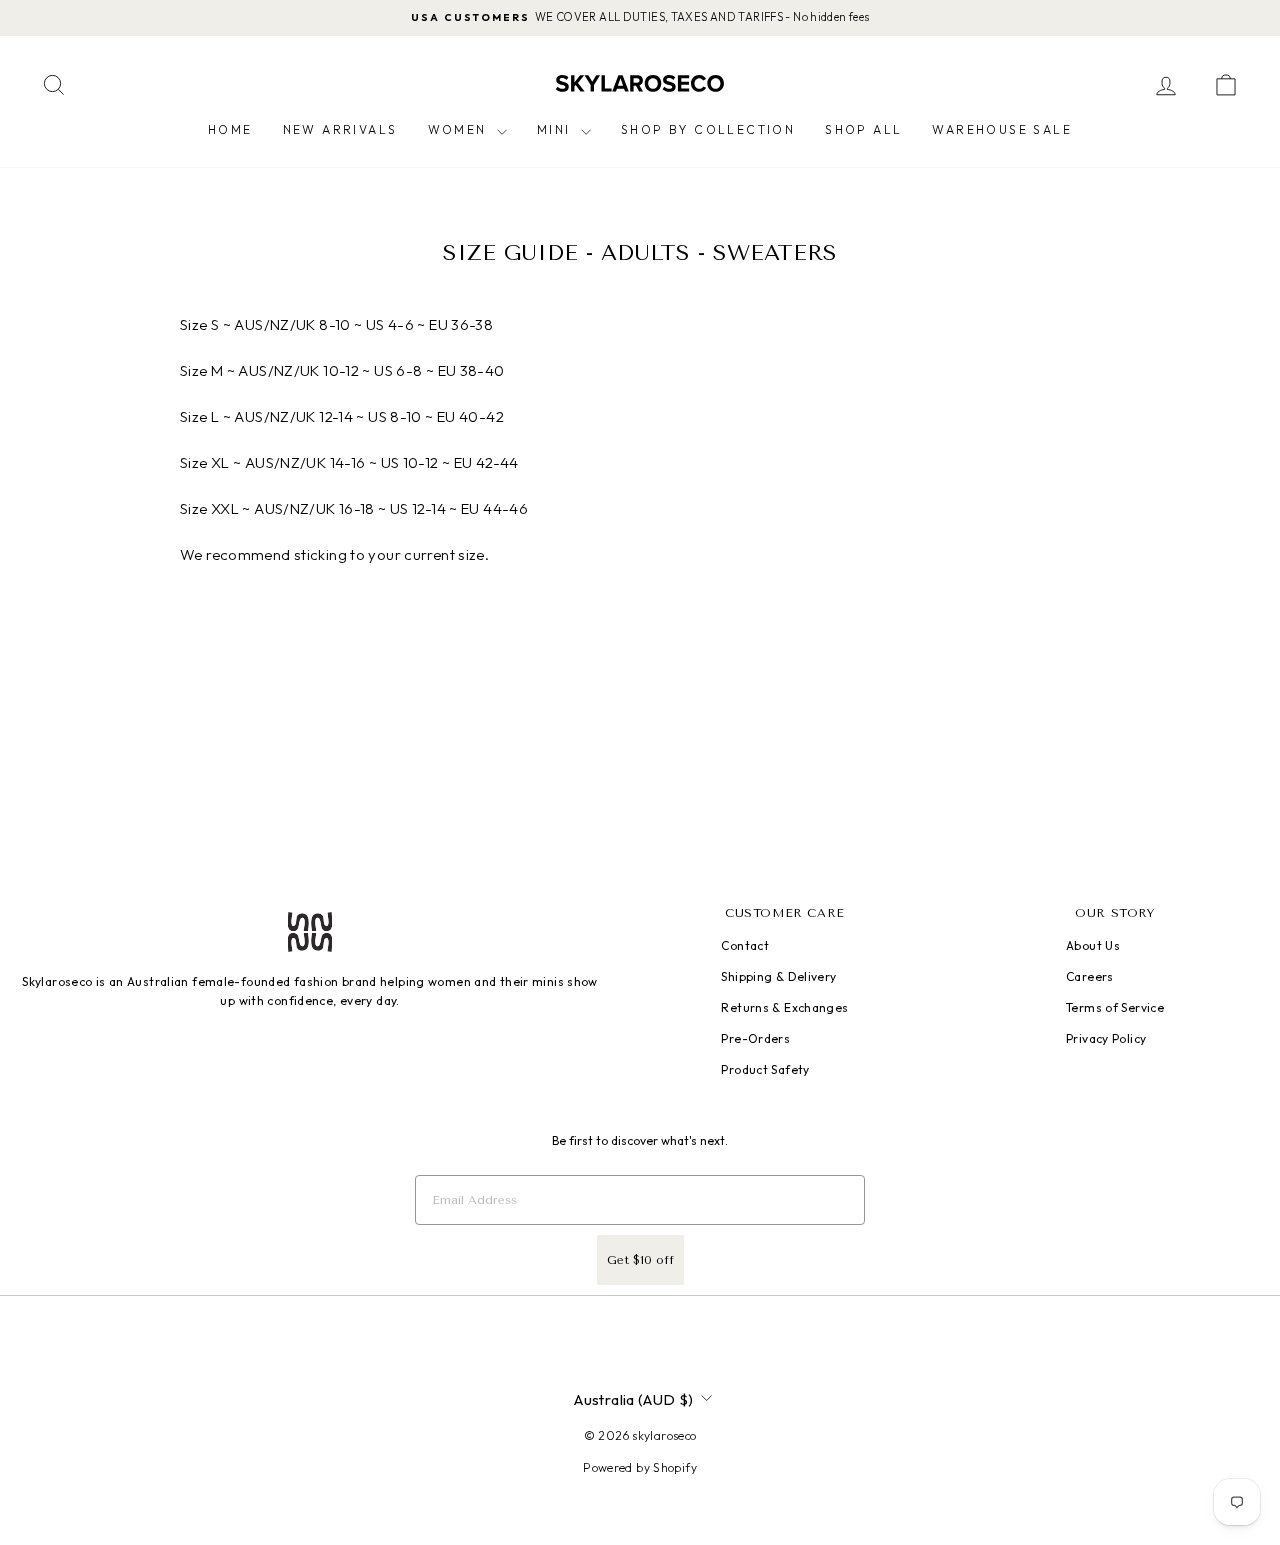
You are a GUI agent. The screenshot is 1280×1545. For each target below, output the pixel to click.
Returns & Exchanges (784, 1007)
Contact (745, 945)
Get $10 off (640, 1260)
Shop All (863, 129)
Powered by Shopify (640, 1467)
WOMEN (460, 129)
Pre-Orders (755, 1038)
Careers (1090, 976)
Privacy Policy (1106, 1038)
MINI (556, 129)
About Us (1093, 945)
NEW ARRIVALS (340, 129)
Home (230, 129)
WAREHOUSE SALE (1002, 129)
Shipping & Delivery (778, 976)
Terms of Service (1115, 1007)
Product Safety (765, 1069)
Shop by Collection (708, 129)
